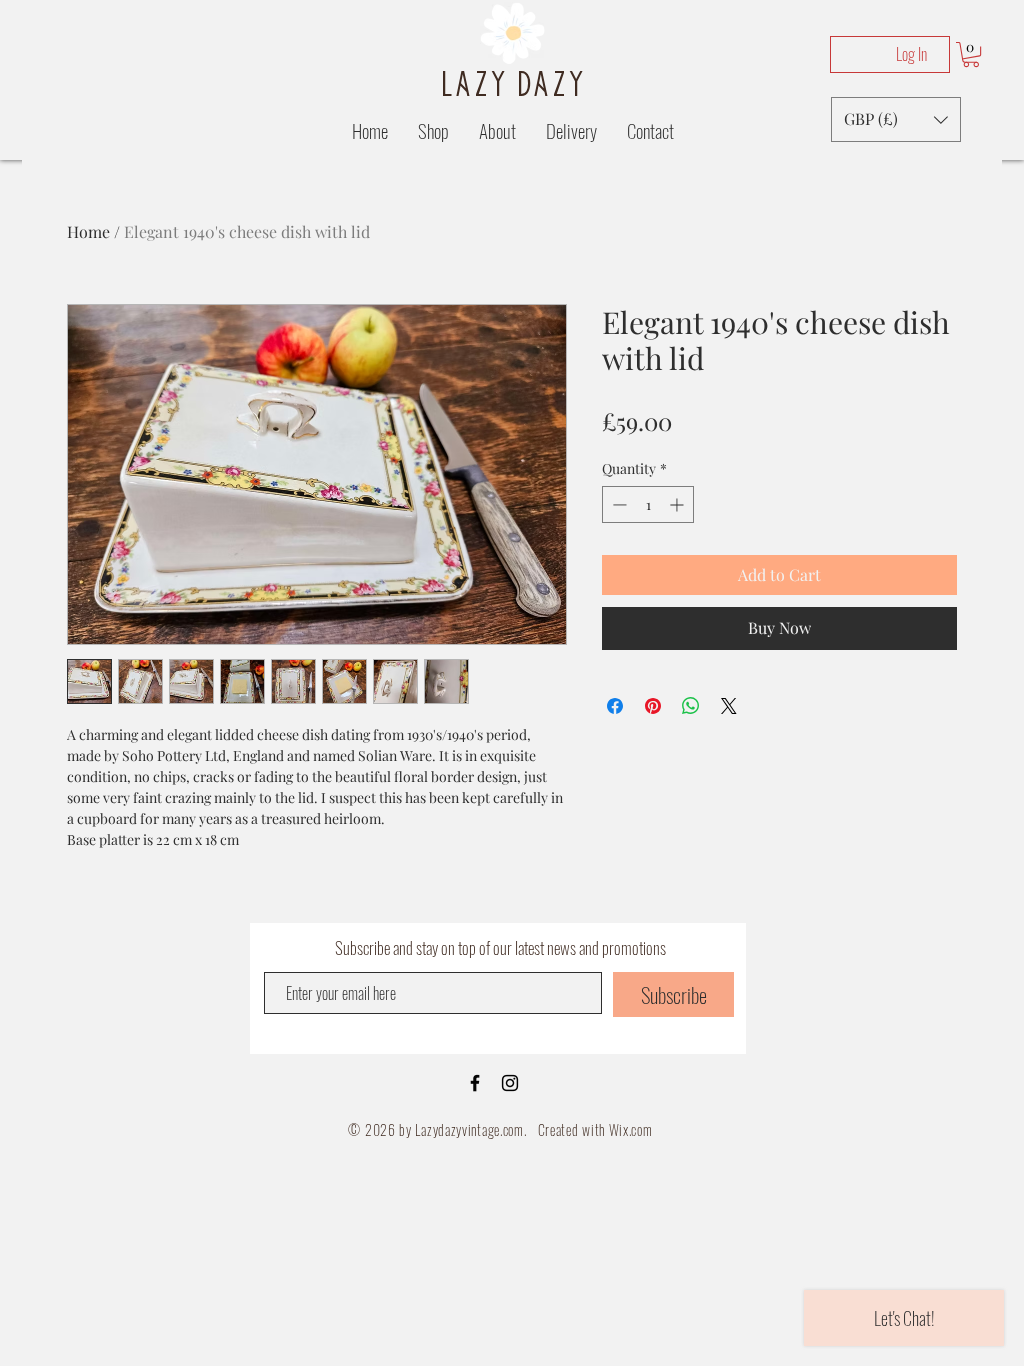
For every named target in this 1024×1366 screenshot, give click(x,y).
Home (88, 231)
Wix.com (631, 1129)
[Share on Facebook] (615, 706)
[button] (971, 54)
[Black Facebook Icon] (475, 1083)
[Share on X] (729, 706)
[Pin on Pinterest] (653, 706)
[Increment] (678, 504)
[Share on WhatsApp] (691, 706)
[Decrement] (617, 504)
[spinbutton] (648, 504)
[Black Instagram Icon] (510, 1083)
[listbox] (896, 119)
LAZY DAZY (513, 82)
